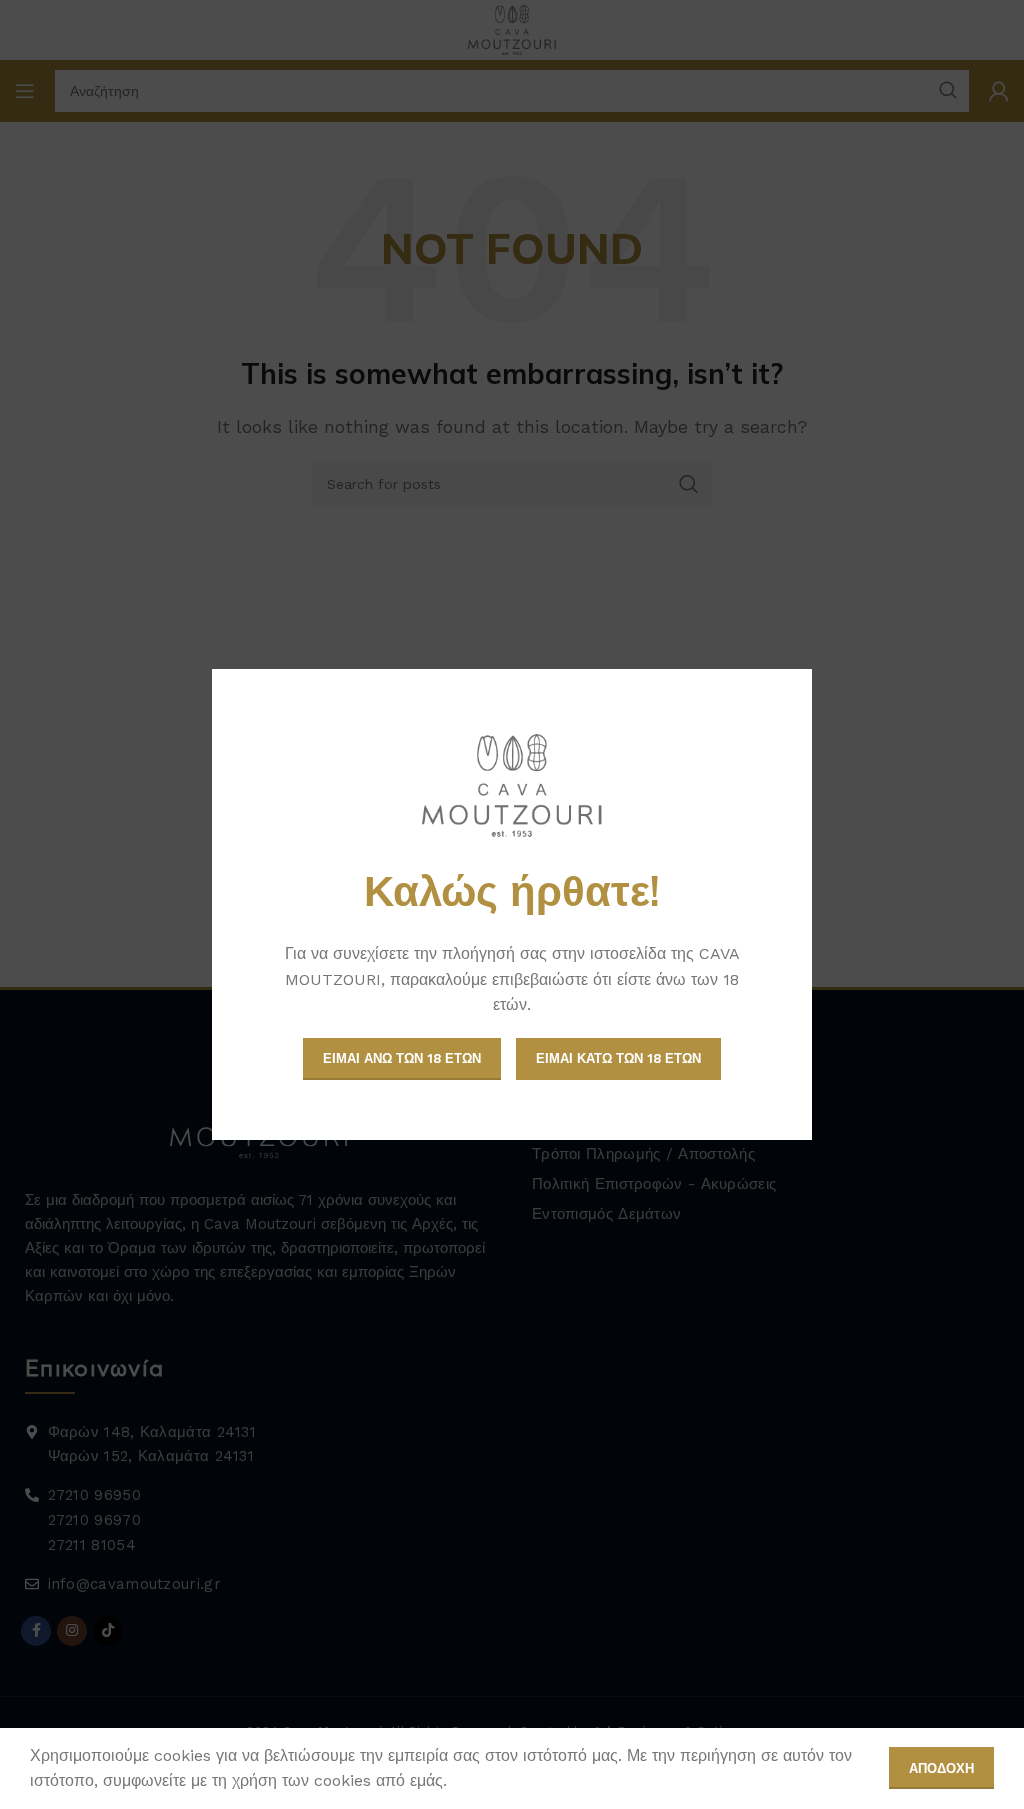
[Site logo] (512, 785)
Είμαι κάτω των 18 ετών (618, 1058)
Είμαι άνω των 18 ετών (402, 1058)
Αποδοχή (941, 1768)
